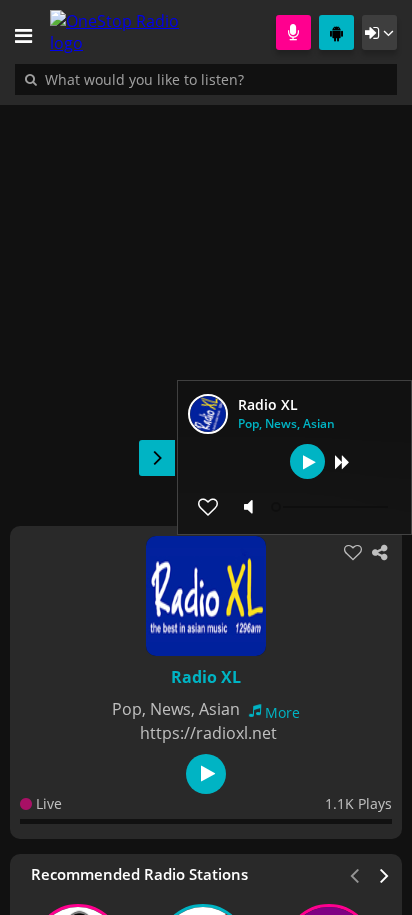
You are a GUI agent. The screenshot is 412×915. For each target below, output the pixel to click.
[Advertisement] (206, 305)
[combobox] (205, 79)
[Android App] (336, 32)
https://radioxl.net (208, 733)
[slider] (332, 507)
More (282, 712)
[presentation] (385, 874)
